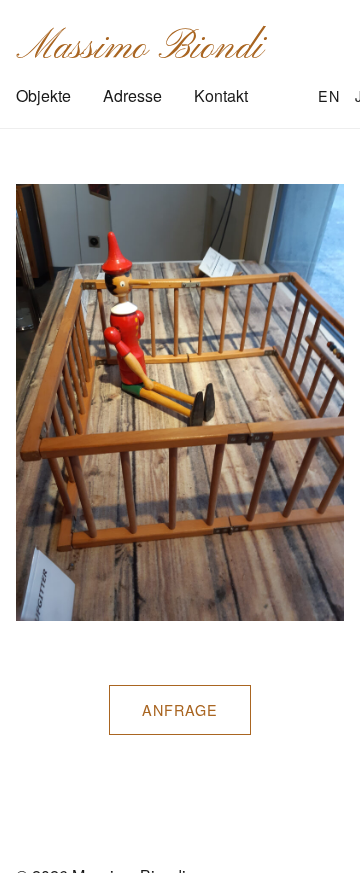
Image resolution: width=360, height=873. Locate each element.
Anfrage (180, 709)
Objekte (43, 95)
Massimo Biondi (139, 48)
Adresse (132, 95)
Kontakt (221, 95)
